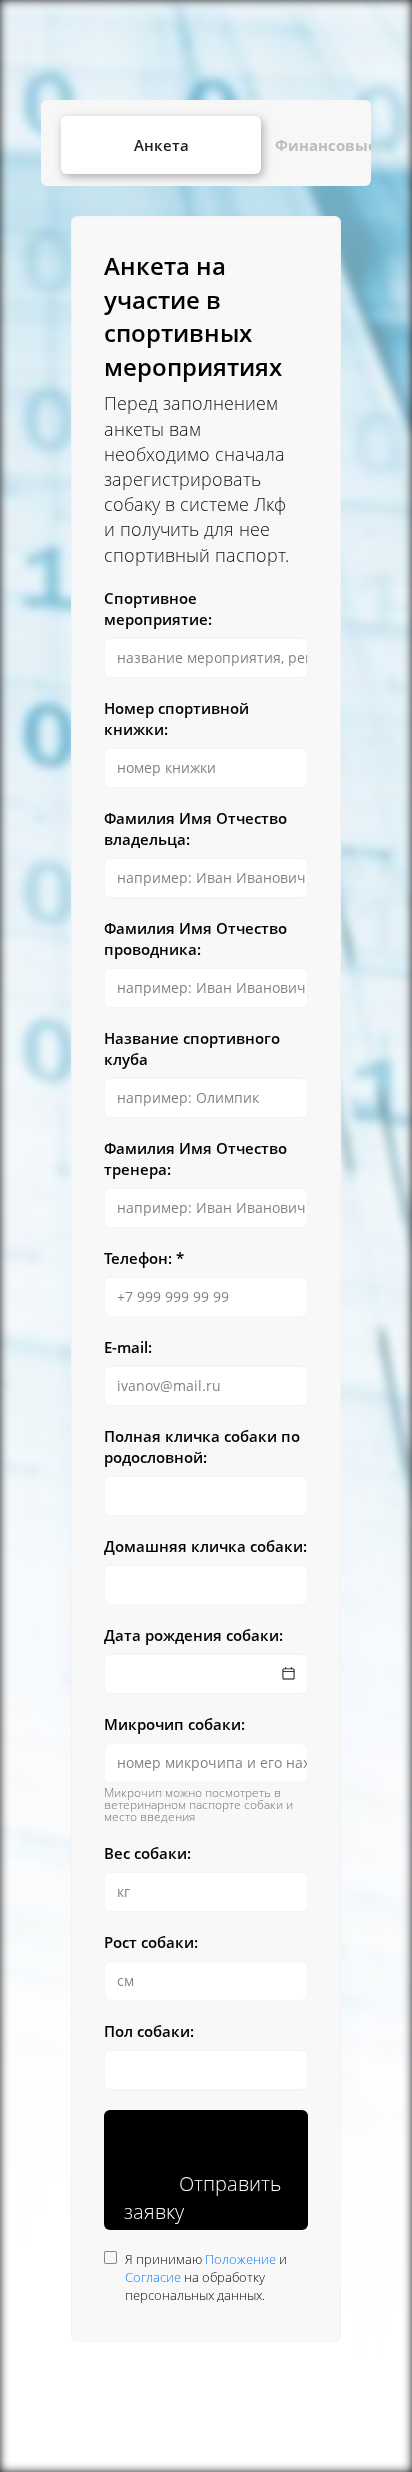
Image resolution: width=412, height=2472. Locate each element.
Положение (240, 2259)
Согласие (153, 2277)
